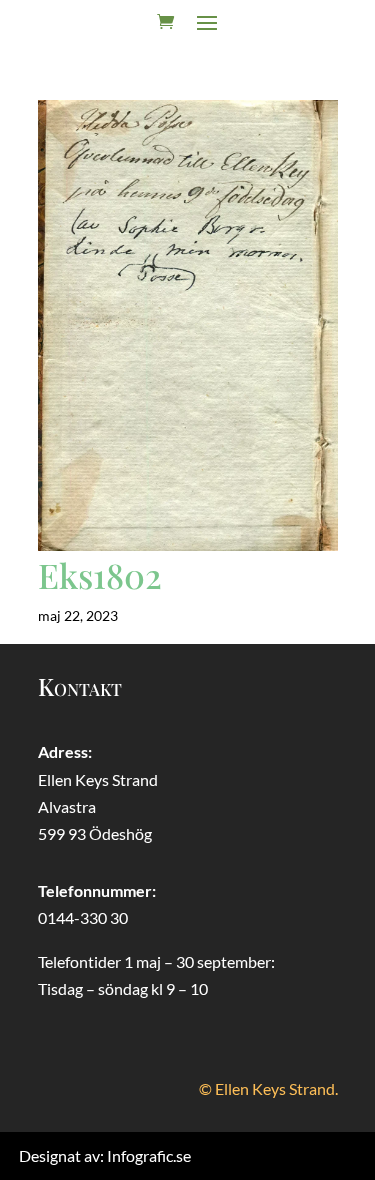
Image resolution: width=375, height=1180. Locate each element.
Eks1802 (100, 575)
